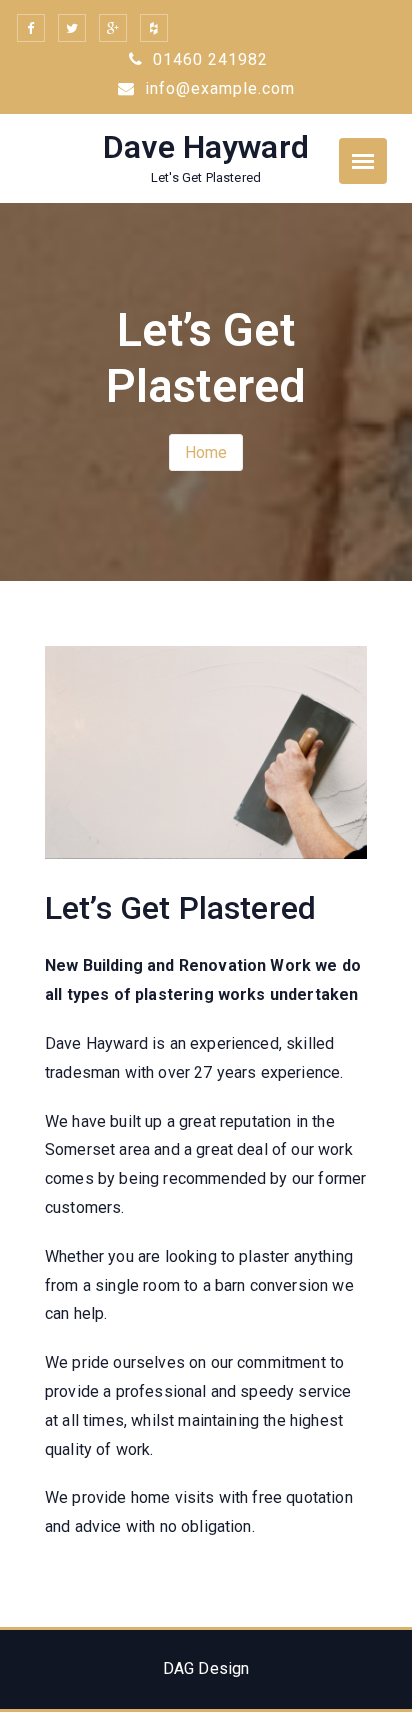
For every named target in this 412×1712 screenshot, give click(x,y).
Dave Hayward (206, 147)
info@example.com (217, 88)
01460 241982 (208, 59)
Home (206, 452)
